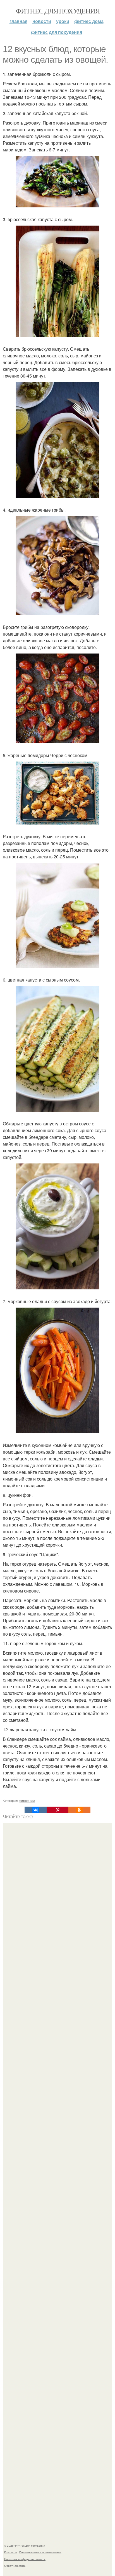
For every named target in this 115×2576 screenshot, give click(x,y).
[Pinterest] (57, 1810)
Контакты (10, 2552)
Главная (18, 21)
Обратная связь (15, 2566)
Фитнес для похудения (57, 11)
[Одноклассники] (79, 1810)
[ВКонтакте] (35, 1810)
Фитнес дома (89, 21)
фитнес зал (27, 1800)
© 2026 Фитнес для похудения (25, 2545)
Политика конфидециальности (25, 2559)
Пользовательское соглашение (40, 2552)
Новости (42, 21)
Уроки (63, 21)
